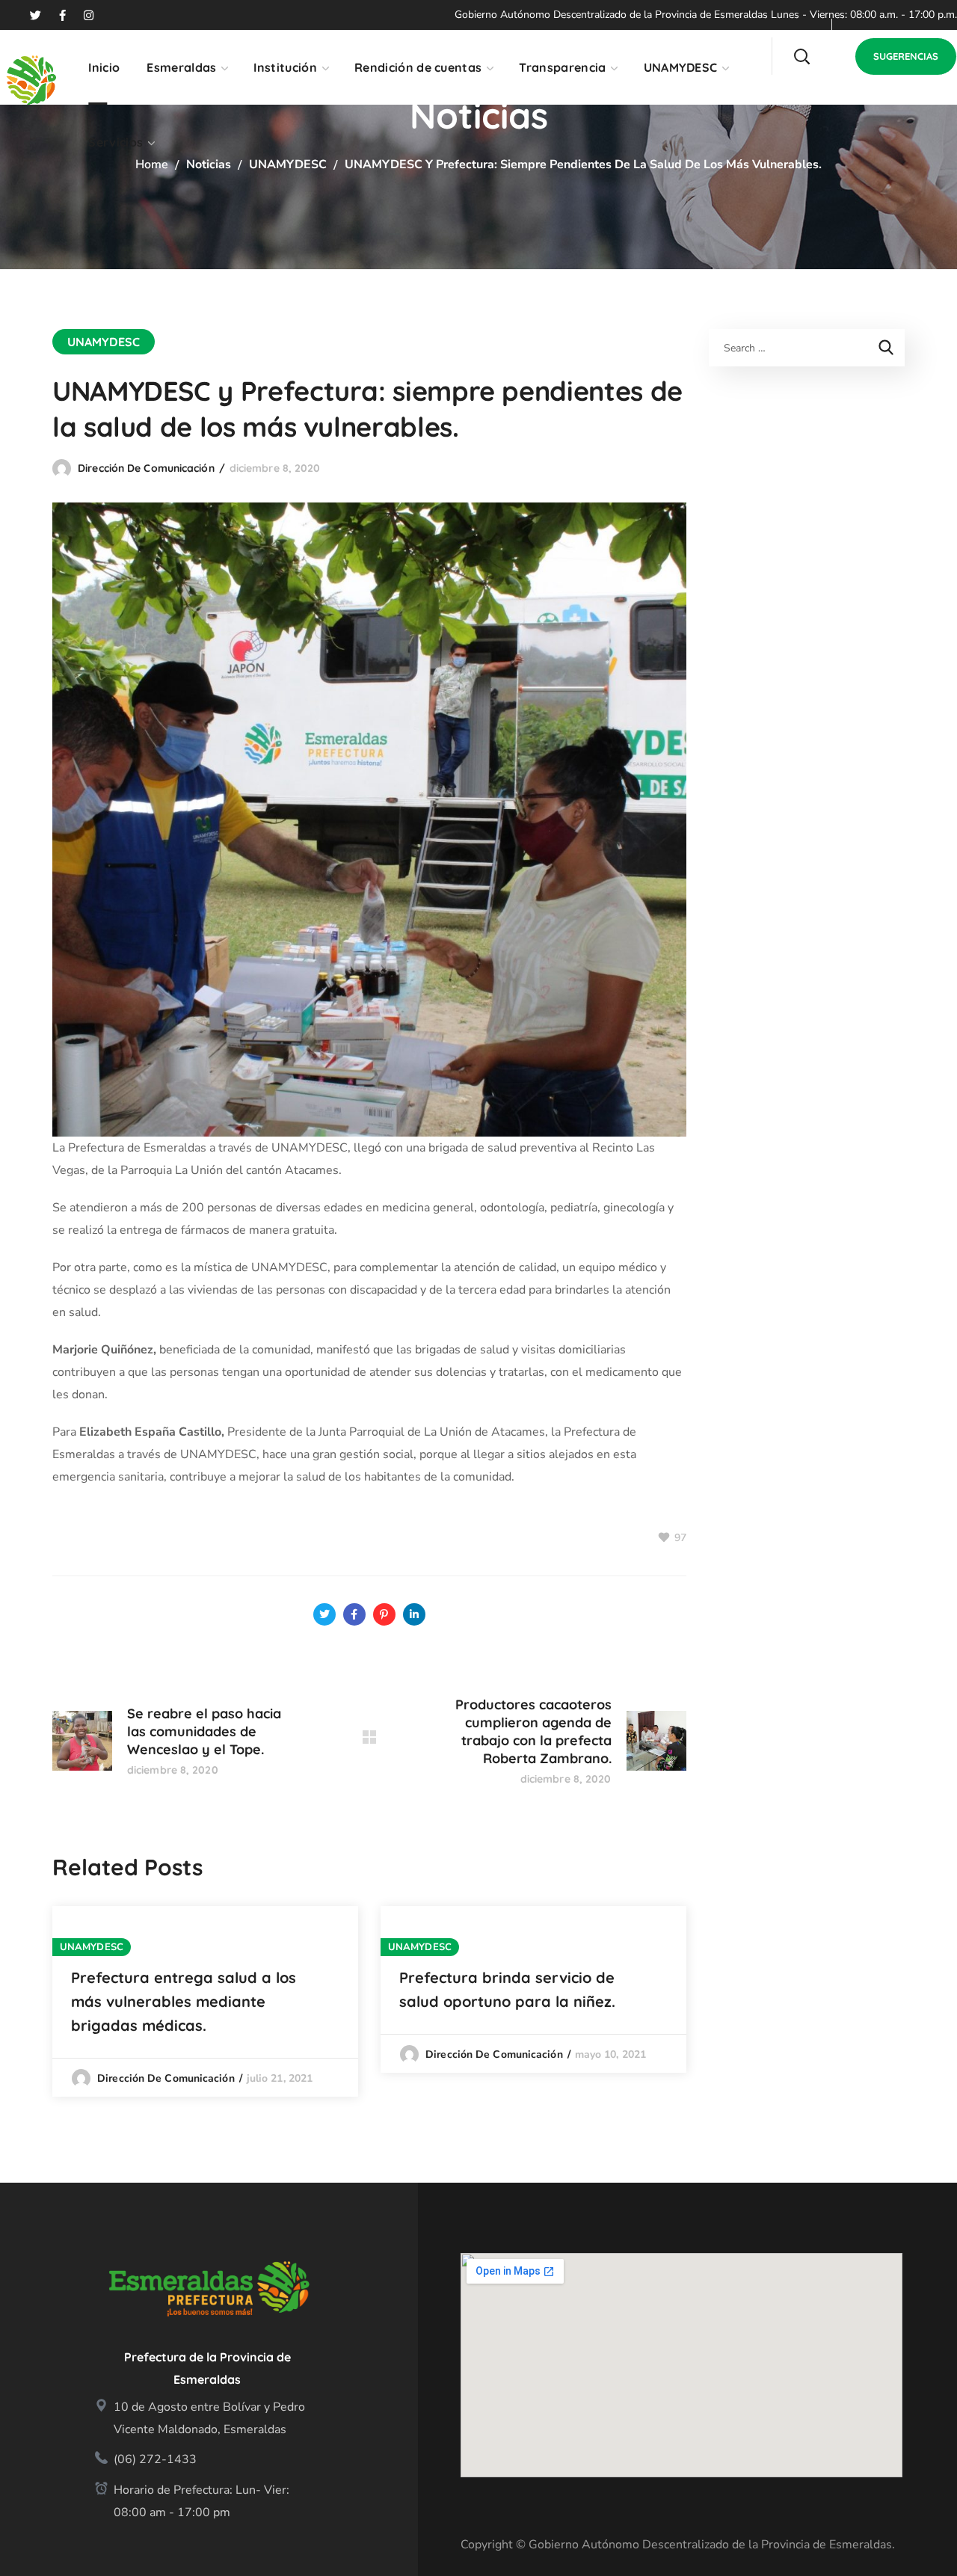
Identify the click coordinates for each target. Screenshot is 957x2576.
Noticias (209, 165)
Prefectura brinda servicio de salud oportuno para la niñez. (507, 1989)
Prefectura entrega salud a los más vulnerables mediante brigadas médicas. (184, 2001)
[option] (205, 2001)
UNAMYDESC (288, 165)
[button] (801, 56)
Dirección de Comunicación (146, 468)
